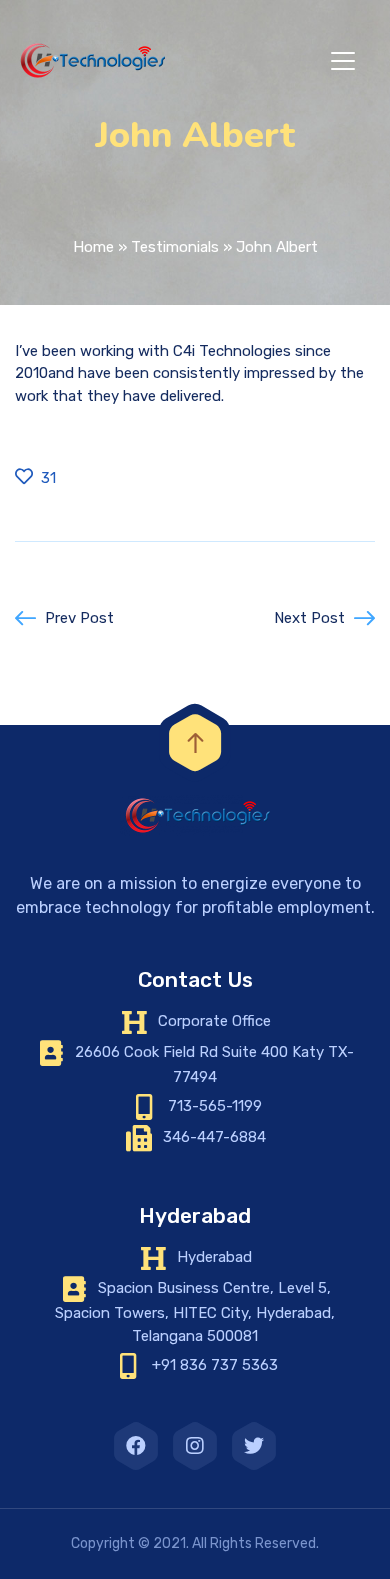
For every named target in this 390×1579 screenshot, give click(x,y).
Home (93, 247)
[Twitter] (254, 1446)
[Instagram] (195, 1446)
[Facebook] (136, 1446)
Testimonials (175, 247)
